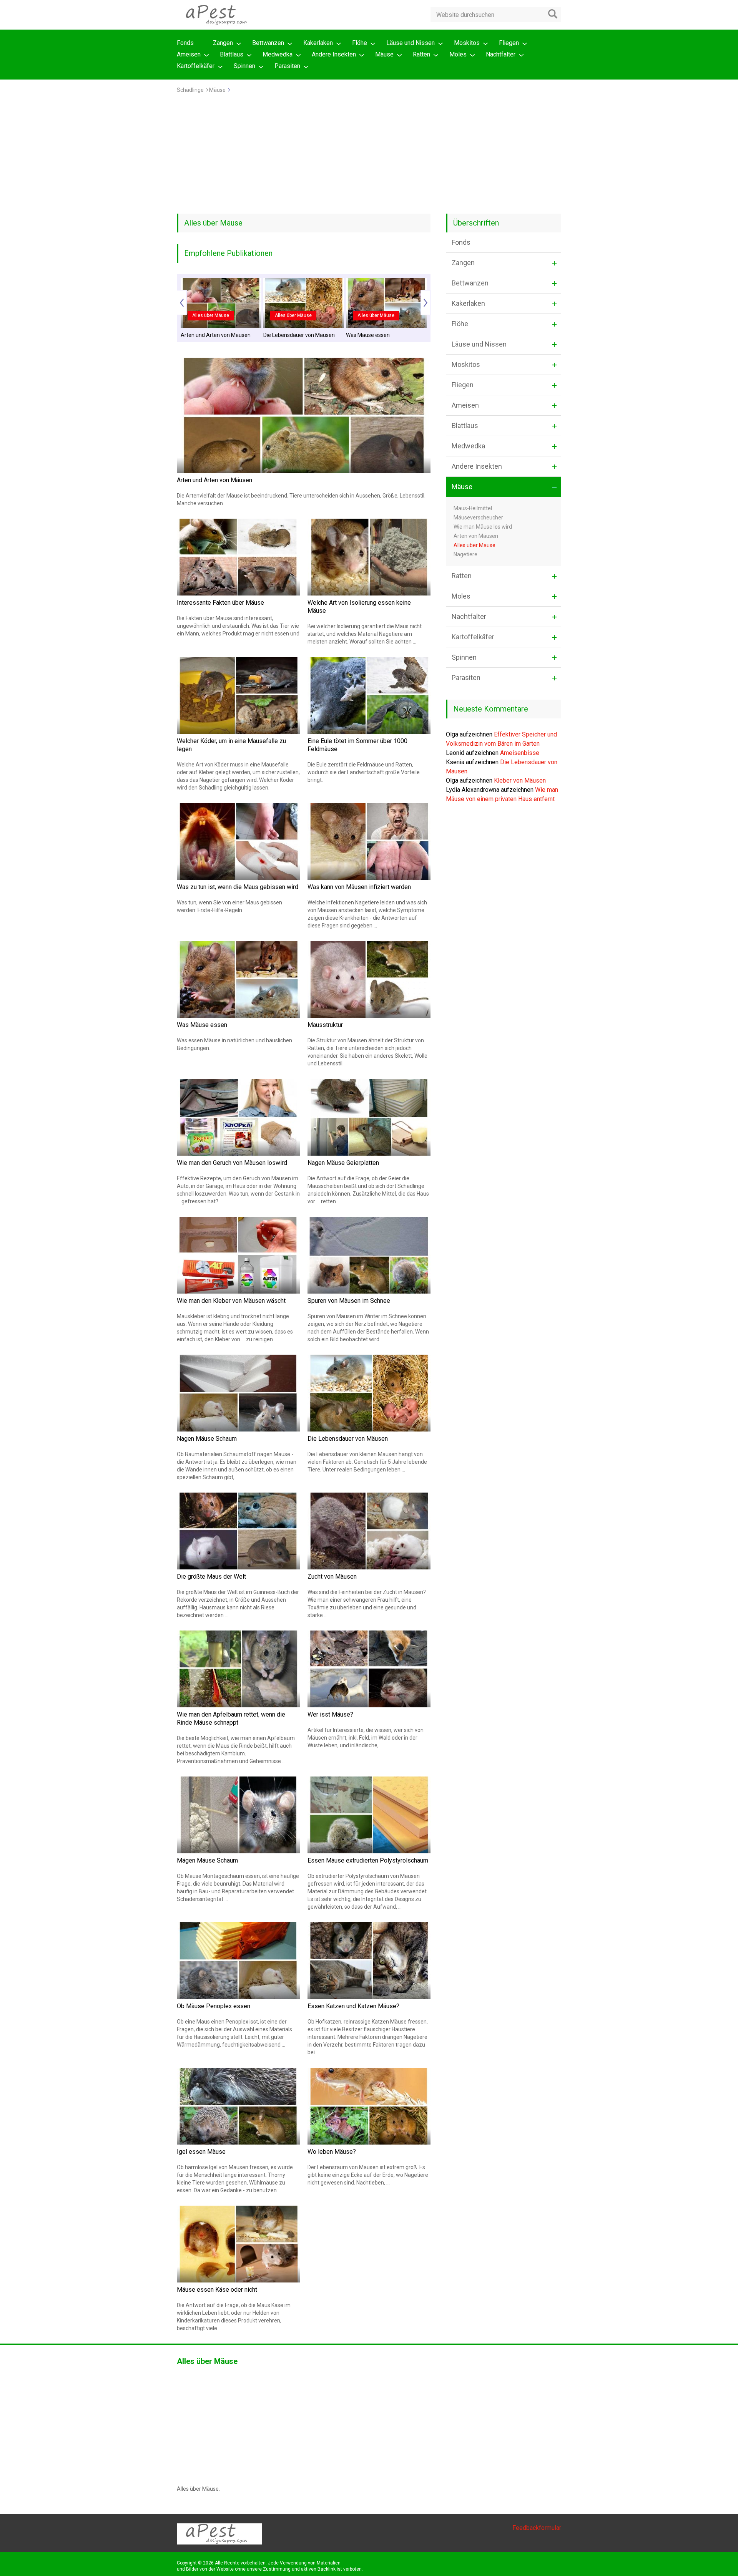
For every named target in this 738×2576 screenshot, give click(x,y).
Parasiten (287, 66)
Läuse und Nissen (411, 43)
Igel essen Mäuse (201, 2152)
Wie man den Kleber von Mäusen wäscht (231, 1301)
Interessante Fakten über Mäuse (220, 603)
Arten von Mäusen (476, 536)
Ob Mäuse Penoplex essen (214, 2006)
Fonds (185, 43)
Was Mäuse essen (368, 335)
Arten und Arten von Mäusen (216, 335)
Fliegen (509, 43)
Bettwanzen (268, 43)
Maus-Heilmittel (473, 508)
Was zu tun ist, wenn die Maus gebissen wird (238, 887)
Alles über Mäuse (211, 315)
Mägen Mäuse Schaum (207, 1860)
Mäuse (384, 54)
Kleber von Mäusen (520, 780)
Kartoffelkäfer (196, 66)
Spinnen (244, 66)
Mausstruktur (325, 1025)
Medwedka (278, 54)
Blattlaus (232, 54)
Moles (458, 54)
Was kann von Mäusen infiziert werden (359, 887)
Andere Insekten (334, 54)
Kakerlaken (318, 43)
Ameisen (189, 54)
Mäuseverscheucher (478, 518)
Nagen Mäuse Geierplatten (343, 1163)
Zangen (223, 43)
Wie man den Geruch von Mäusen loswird (232, 1163)
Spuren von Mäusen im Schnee (349, 1301)
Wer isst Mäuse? (330, 1714)
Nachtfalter (501, 54)
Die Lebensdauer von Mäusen (299, 335)
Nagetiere (465, 554)
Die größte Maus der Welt (211, 1577)
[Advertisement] (369, 156)
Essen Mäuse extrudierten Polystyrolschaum (368, 1860)
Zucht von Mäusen (332, 1577)
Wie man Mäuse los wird (483, 527)
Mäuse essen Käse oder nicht (217, 2290)
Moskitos (467, 43)
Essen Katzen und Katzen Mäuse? (353, 2006)
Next (426, 303)
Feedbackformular (537, 2528)
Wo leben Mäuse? (332, 2152)
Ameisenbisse (520, 753)
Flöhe (360, 43)
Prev (182, 303)
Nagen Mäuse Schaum (207, 1439)
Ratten (421, 54)
